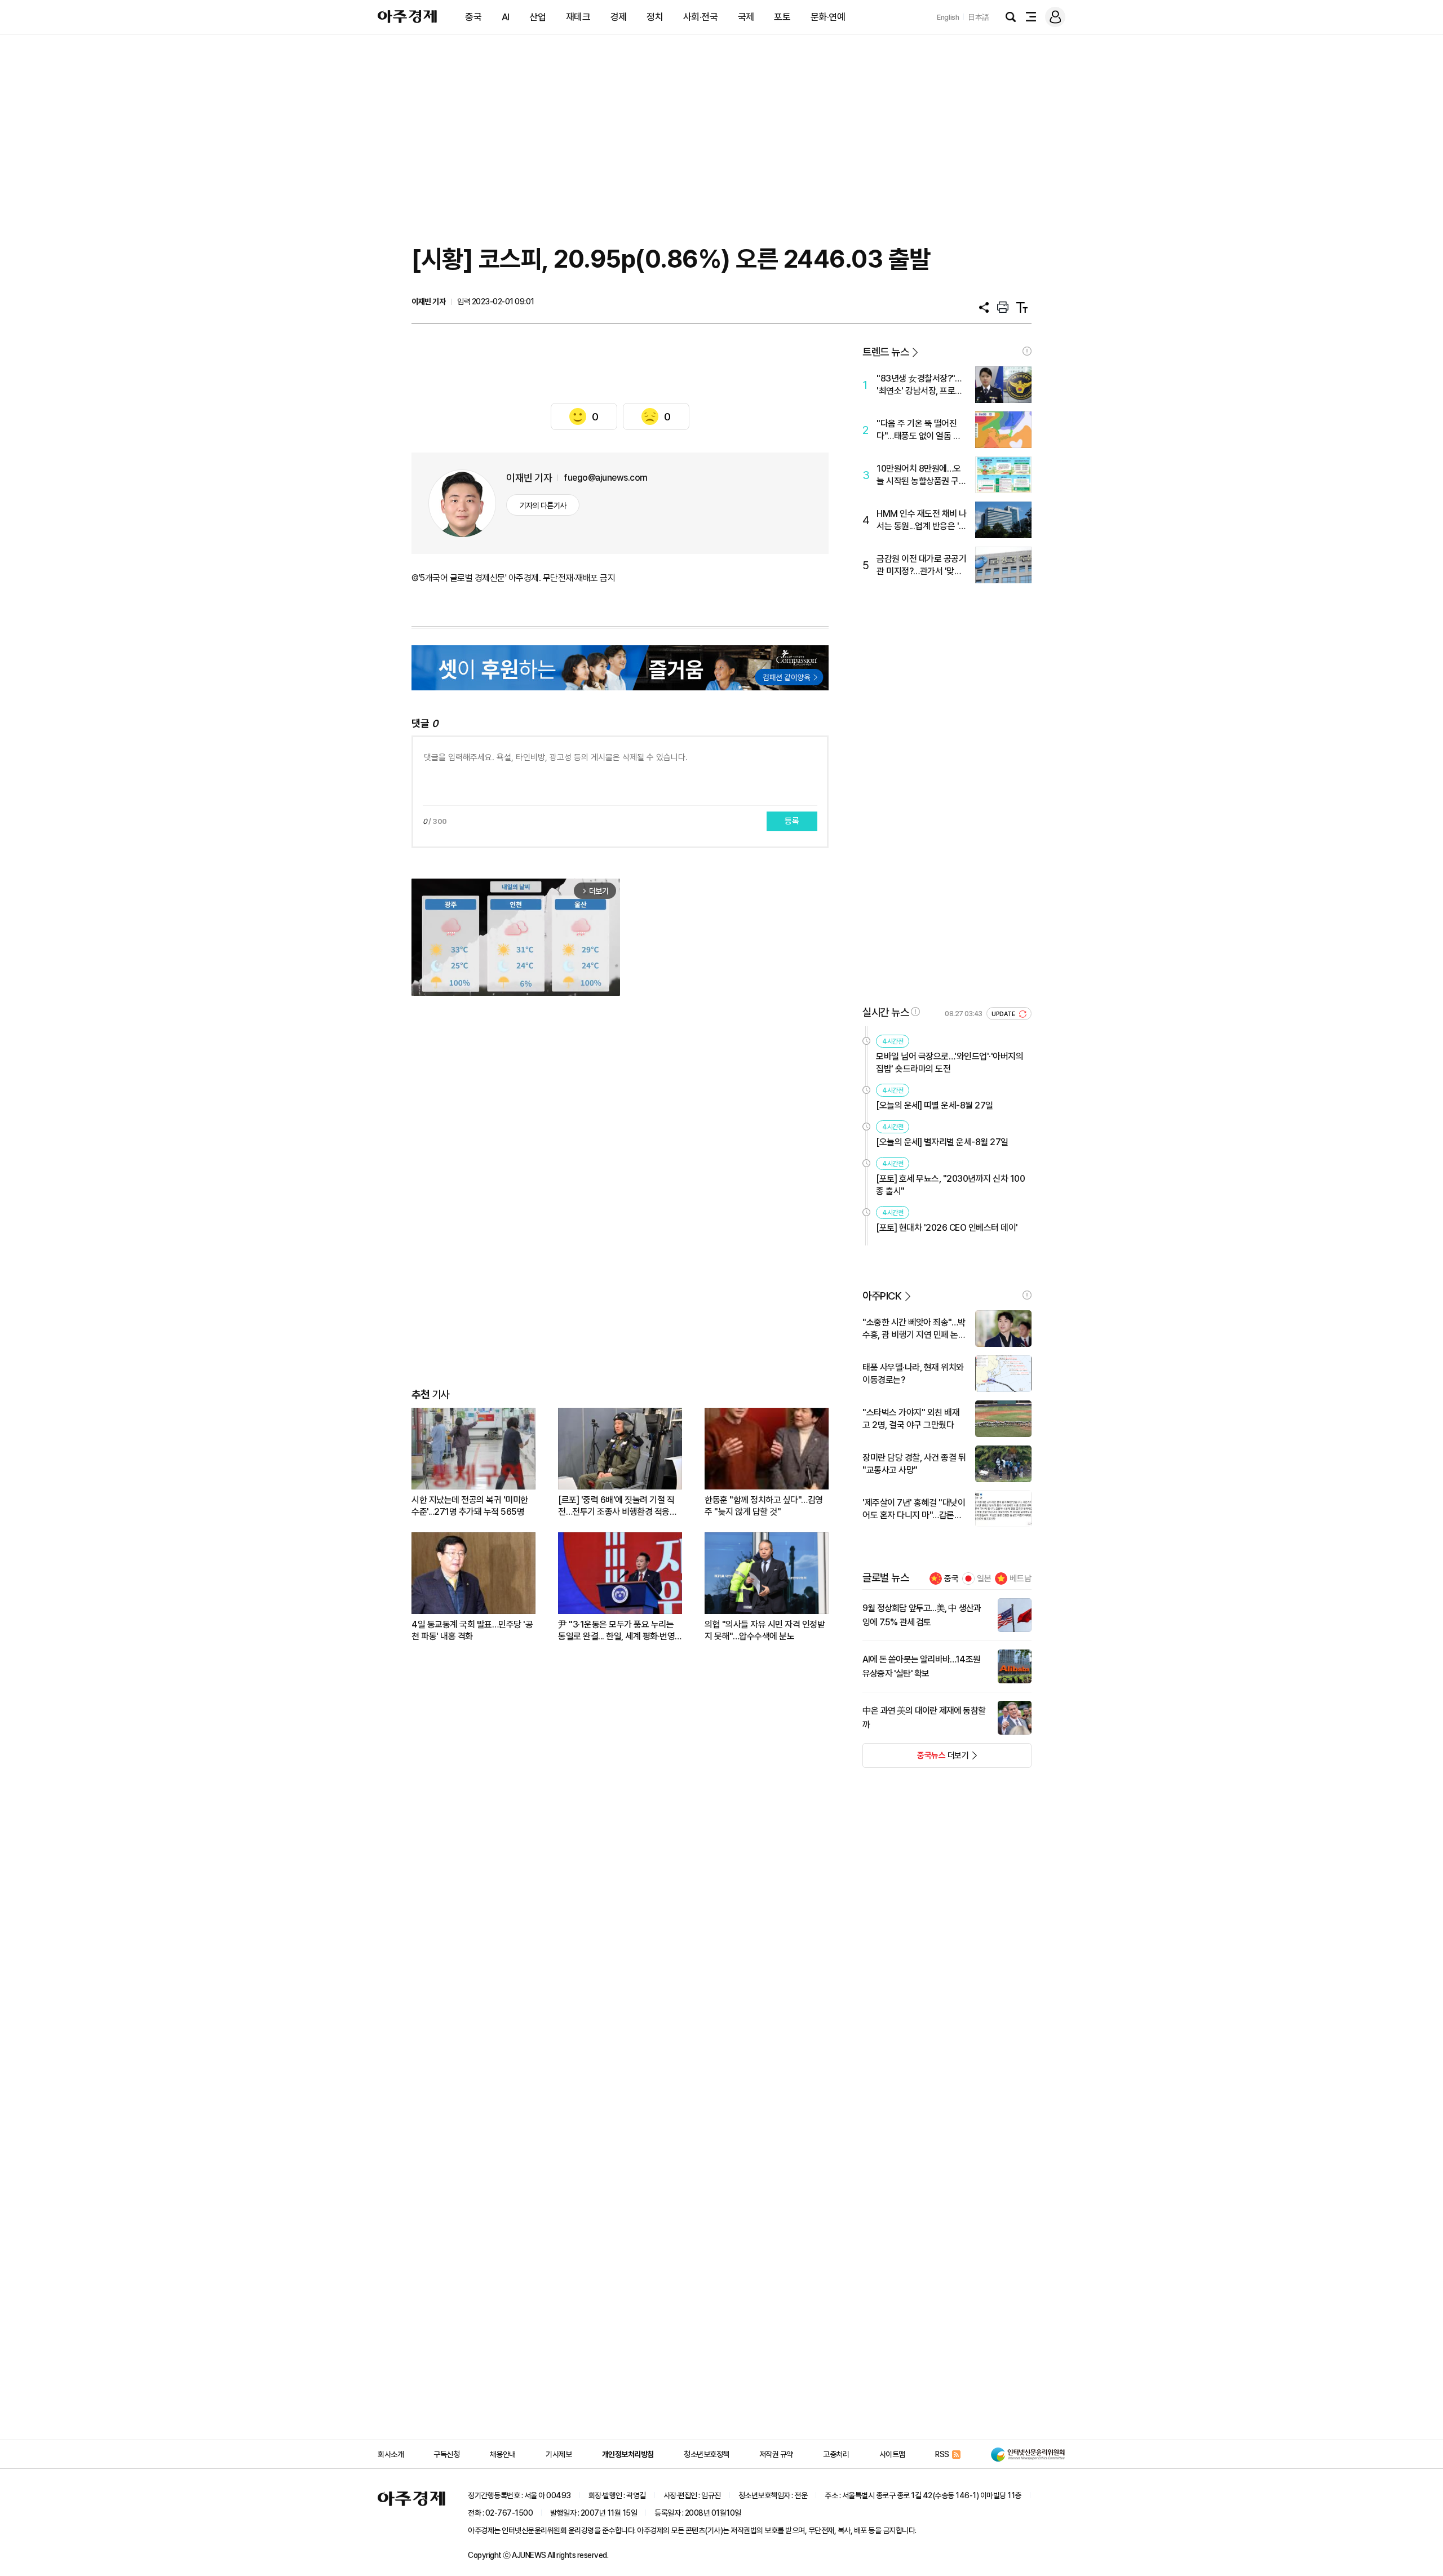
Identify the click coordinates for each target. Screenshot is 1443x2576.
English (948, 17)
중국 (473, 17)
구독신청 (446, 2454)
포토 (782, 17)
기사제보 (559, 2454)
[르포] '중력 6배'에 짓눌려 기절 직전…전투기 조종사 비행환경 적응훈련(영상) (618, 1506)
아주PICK (882, 1296)
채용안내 (503, 2454)
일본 (984, 1579)
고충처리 (836, 2454)
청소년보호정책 (707, 2454)
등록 (792, 821)
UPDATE (1004, 1014)
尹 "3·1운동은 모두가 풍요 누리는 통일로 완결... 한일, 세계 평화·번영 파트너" (616, 1631)
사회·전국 (701, 17)
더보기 (916, 1759)
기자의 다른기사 (543, 506)
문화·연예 (828, 17)
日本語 (979, 17)
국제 (746, 17)
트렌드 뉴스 (886, 352)
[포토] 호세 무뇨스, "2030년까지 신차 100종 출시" (950, 1185)
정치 (655, 17)
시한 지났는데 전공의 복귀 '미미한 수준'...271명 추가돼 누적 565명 (470, 1506)
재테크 (578, 17)
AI (506, 17)
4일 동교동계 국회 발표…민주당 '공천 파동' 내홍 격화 (472, 1630)
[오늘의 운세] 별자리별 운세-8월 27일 (942, 1142)
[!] (1027, 351)
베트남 (1021, 1579)
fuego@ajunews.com (606, 478)
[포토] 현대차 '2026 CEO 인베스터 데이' (947, 1228)
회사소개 (391, 2454)
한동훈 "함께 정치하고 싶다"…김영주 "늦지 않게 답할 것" (764, 1506)
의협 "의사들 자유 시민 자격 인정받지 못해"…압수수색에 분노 (765, 1630)
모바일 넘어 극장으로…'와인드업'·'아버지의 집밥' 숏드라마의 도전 (950, 1063)
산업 (537, 17)
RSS (942, 2454)
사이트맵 (892, 2454)
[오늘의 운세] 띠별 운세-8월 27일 (935, 1105)
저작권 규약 (776, 2454)
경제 (619, 17)
